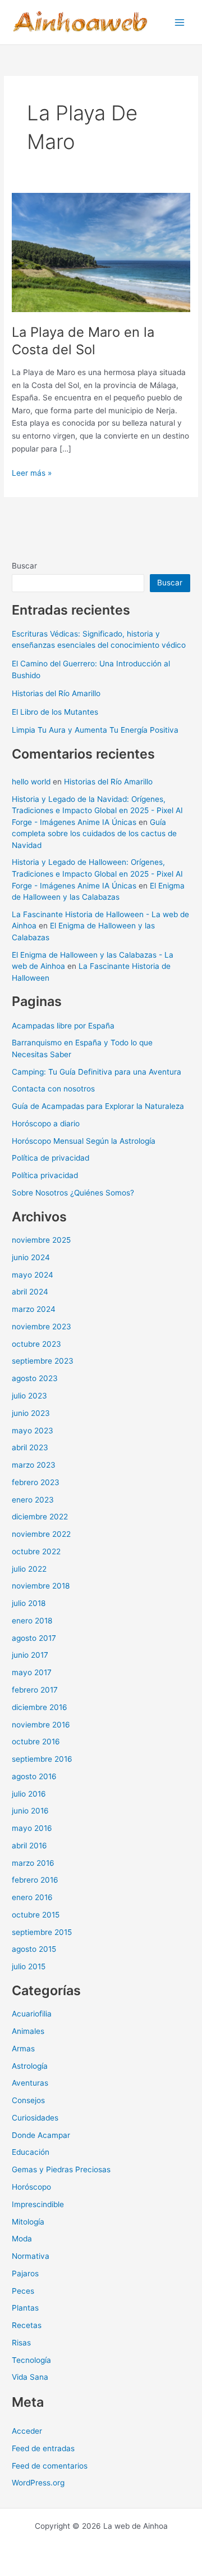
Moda (22, 2239)
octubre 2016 (36, 1742)
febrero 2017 (35, 1690)
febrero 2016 (35, 1880)
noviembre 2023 (42, 1327)
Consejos (28, 2100)
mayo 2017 (32, 1672)
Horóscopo (31, 2187)
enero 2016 (32, 1897)
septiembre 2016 (42, 1759)
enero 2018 (32, 1621)
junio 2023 (31, 1413)
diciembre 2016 (40, 1707)
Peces (23, 2291)
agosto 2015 (34, 1949)
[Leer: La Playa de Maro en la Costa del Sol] (101, 252)
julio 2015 (29, 1966)
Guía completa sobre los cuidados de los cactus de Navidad (94, 834)
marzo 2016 (33, 1863)
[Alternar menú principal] (180, 22)
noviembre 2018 (41, 1586)
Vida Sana (30, 2377)
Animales (28, 2031)
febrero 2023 (36, 1482)
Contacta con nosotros (53, 1089)
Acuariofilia (32, 2014)
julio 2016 (29, 1794)
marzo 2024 (34, 1309)
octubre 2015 (36, 1915)
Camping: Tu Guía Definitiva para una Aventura (97, 1072)
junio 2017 (30, 1655)
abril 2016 (29, 1846)
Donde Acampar (41, 2135)
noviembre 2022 (41, 1534)
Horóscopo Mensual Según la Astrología (84, 1141)
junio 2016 (30, 1811)
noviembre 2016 (41, 1725)
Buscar (24, 566)
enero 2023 (33, 1500)
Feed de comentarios (50, 2466)
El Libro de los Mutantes (55, 712)
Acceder (27, 2431)
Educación (31, 2152)
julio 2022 (29, 1569)
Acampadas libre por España (63, 1026)
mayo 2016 (32, 1828)
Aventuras (30, 2083)
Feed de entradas (43, 2448)
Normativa (31, 2256)
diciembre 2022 (40, 1517)
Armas (23, 2049)
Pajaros (25, 2273)
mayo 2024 (33, 1275)
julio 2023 (29, 1396)
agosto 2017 (34, 1638)
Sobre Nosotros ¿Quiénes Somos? (73, 1193)
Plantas (25, 2308)
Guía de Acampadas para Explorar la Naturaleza (98, 1106)
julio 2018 (29, 1603)
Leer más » (32, 474)
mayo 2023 (33, 1431)
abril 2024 (30, 1292)
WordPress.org (38, 2483)
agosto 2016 (34, 1776)
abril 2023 (30, 1447)
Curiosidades (35, 2118)
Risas (21, 2343)
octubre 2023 (36, 1344)
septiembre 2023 (43, 1361)
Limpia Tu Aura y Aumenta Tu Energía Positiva (95, 730)
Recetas (27, 2325)
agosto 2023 (35, 1378)
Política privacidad (45, 1175)
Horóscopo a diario (46, 1124)
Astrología (30, 2066)
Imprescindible (38, 2204)
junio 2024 (31, 1257)
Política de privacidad (50, 1158)
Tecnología (31, 2360)
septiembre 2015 (42, 1932)
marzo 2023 (34, 1465)
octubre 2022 (36, 1551)
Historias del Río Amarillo (56, 693)
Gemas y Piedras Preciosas (61, 2169)
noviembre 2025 (41, 1240)
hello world (31, 782)
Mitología (28, 2222)
